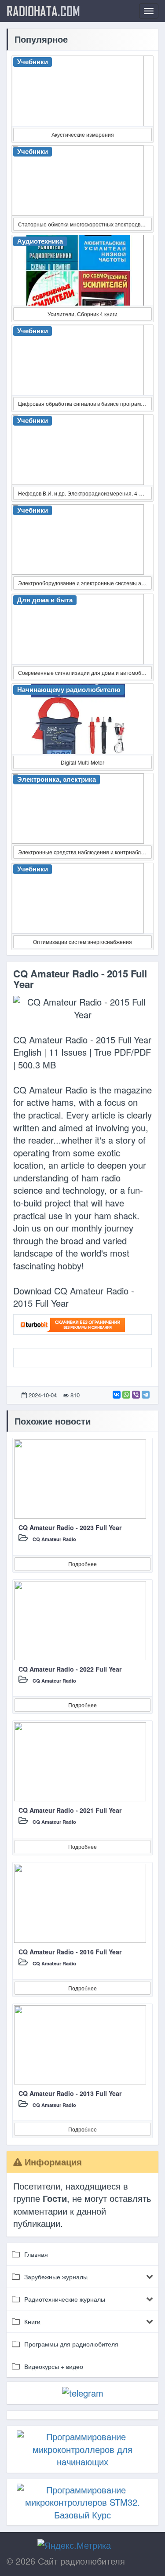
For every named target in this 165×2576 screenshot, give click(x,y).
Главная (36, 2254)
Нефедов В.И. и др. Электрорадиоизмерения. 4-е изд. (85, 493)
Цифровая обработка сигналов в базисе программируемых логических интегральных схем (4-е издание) (85, 403)
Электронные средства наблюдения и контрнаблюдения (85, 852)
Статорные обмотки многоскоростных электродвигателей (85, 224)
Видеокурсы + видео (54, 2366)
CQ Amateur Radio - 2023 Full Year (70, 1527)
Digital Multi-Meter (82, 762)
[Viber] (136, 1395)
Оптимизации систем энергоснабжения (82, 942)
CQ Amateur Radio (54, 1539)
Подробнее (82, 1564)
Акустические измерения (83, 134)
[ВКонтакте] (117, 1395)
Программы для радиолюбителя (71, 2344)
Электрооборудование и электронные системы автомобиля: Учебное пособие (85, 583)
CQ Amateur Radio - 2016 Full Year (70, 1952)
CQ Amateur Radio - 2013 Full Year (70, 2093)
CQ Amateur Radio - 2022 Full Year (70, 1669)
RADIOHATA (43, 11)
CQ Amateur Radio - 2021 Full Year (70, 1810)
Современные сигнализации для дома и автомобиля (84, 672)
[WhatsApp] (126, 1395)
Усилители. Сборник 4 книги (82, 314)
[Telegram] (146, 1395)
